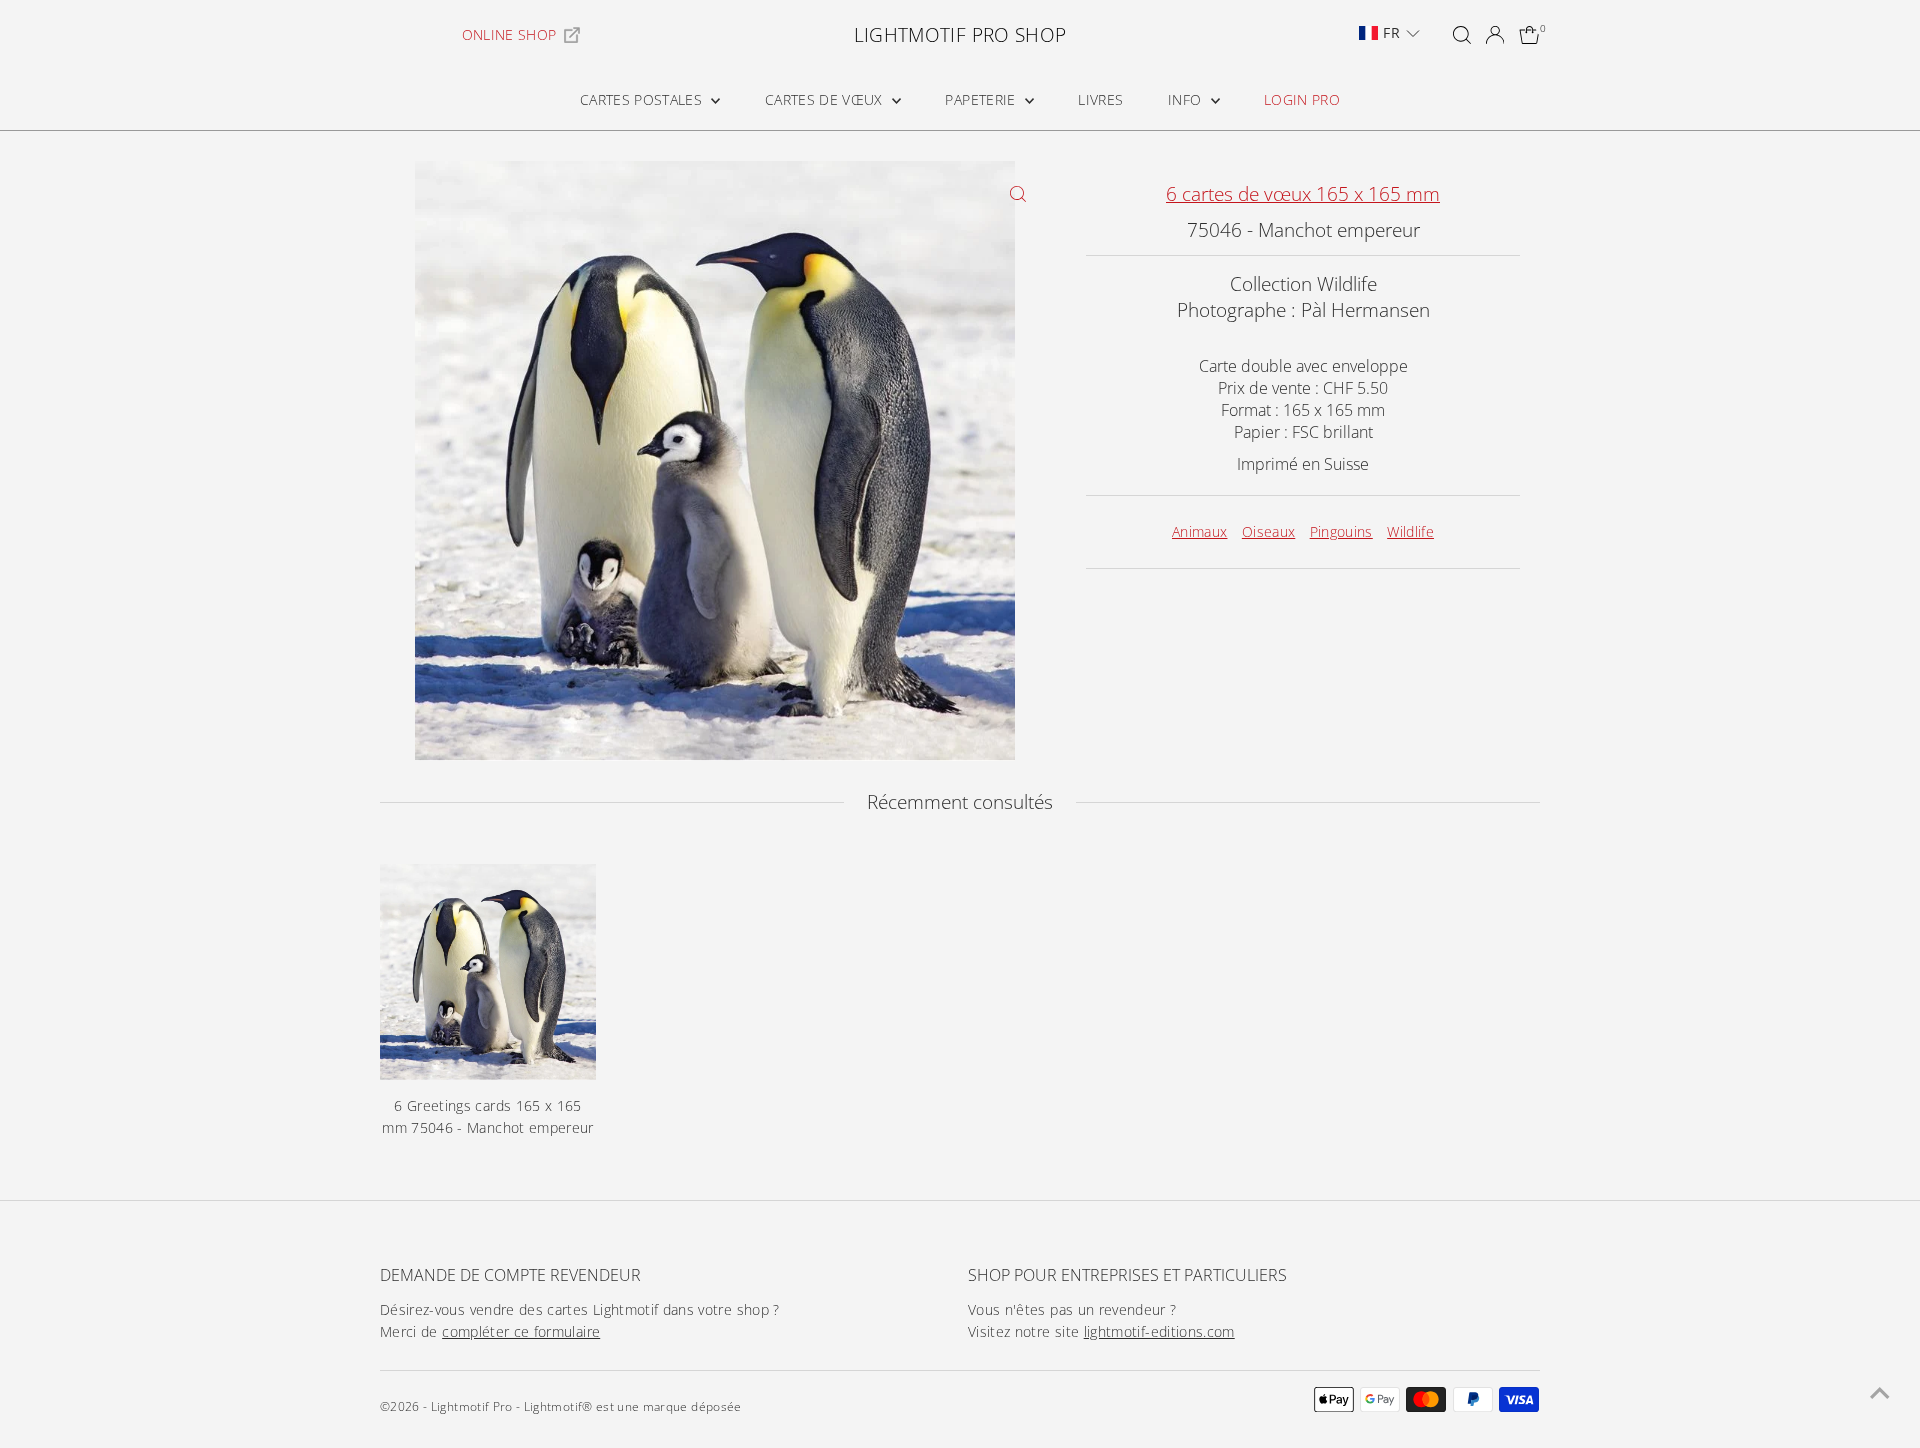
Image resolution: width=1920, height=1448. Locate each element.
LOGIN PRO (1302, 99)
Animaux (1199, 531)
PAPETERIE (982, 99)
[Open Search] (1462, 35)
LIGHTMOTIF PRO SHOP (960, 35)
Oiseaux (1268, 531)
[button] (1389, 33)
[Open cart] (1529, 35)
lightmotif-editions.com (1159, 1331)
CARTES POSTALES (643, 99)
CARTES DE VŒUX (826, 99)
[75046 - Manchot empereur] (488, 972)
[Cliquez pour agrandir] (1017, 193)
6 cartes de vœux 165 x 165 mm (1303, 194)
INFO (1187, 99)
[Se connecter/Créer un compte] (1495, 35)
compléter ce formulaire (521, 1331)
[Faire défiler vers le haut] (1880, 1393)
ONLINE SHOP (509, 34)
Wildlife (1410, 531)
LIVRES (1100, 99)
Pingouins (1341, 531)
